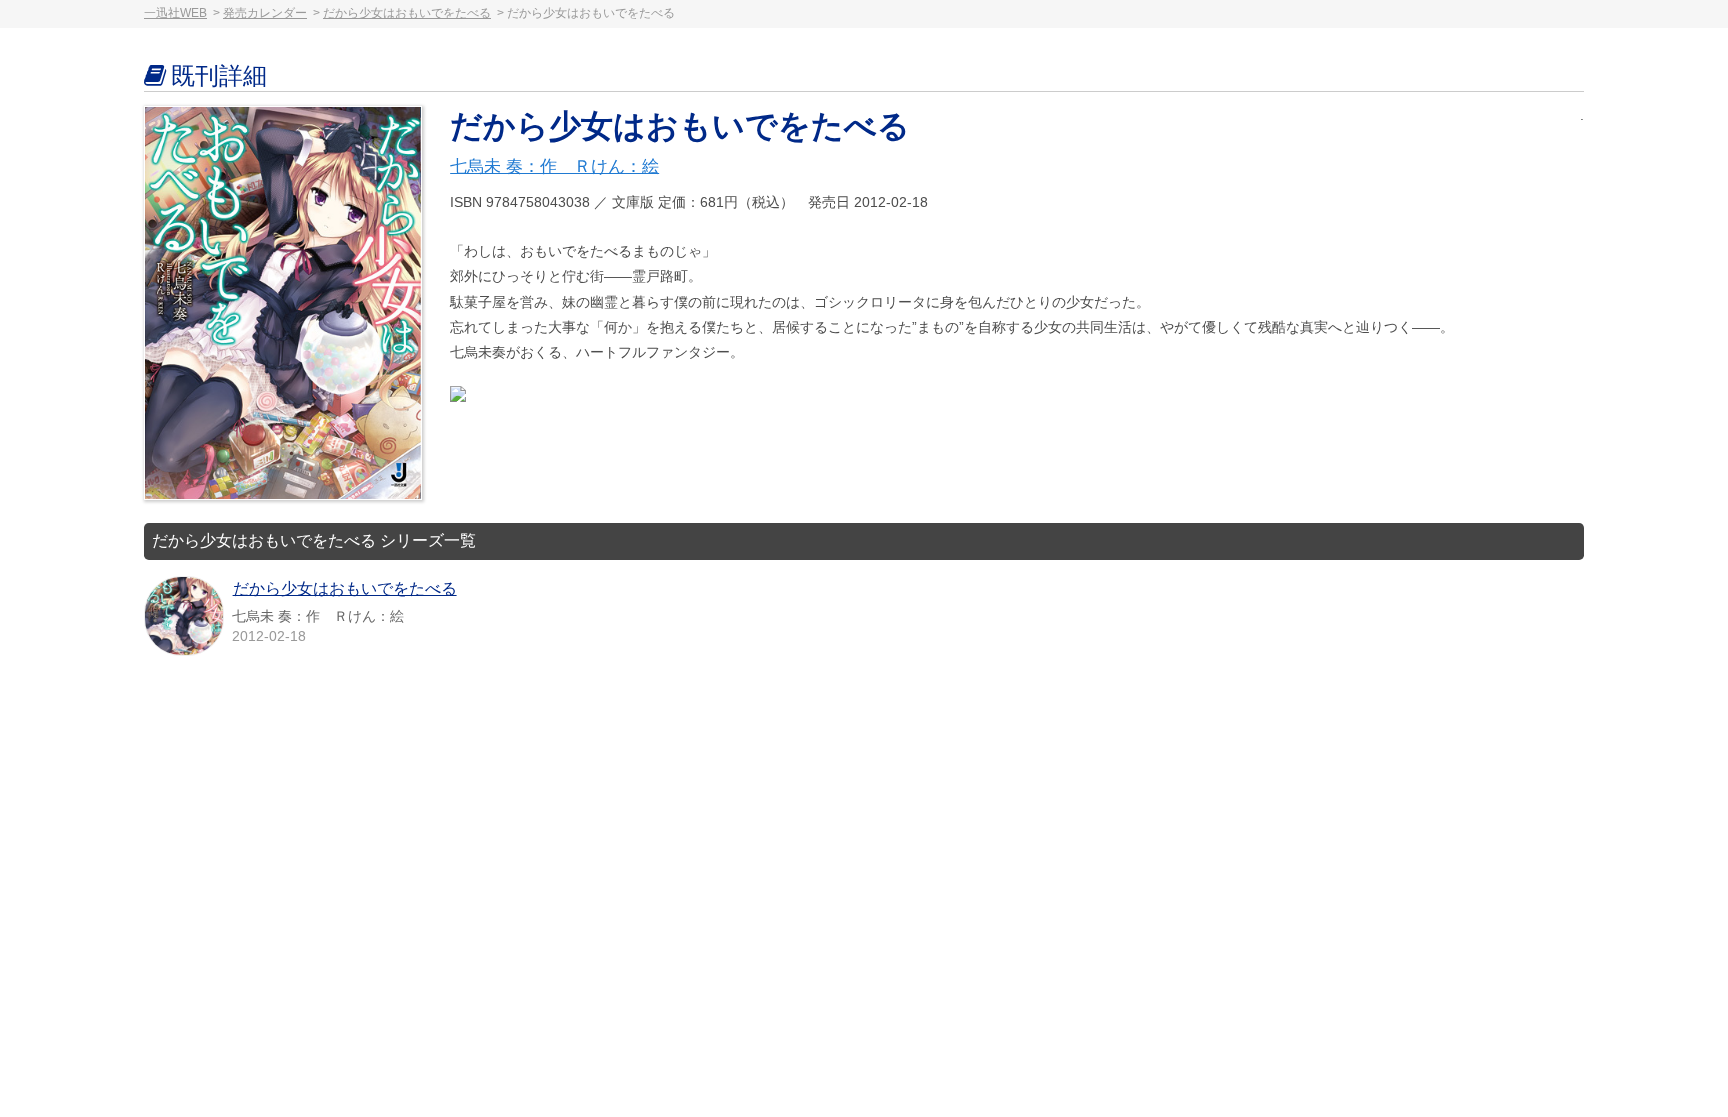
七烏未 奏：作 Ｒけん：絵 (554, 166)
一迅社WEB (175, 13)
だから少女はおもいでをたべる (407, 13)
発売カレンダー (265, 13)
